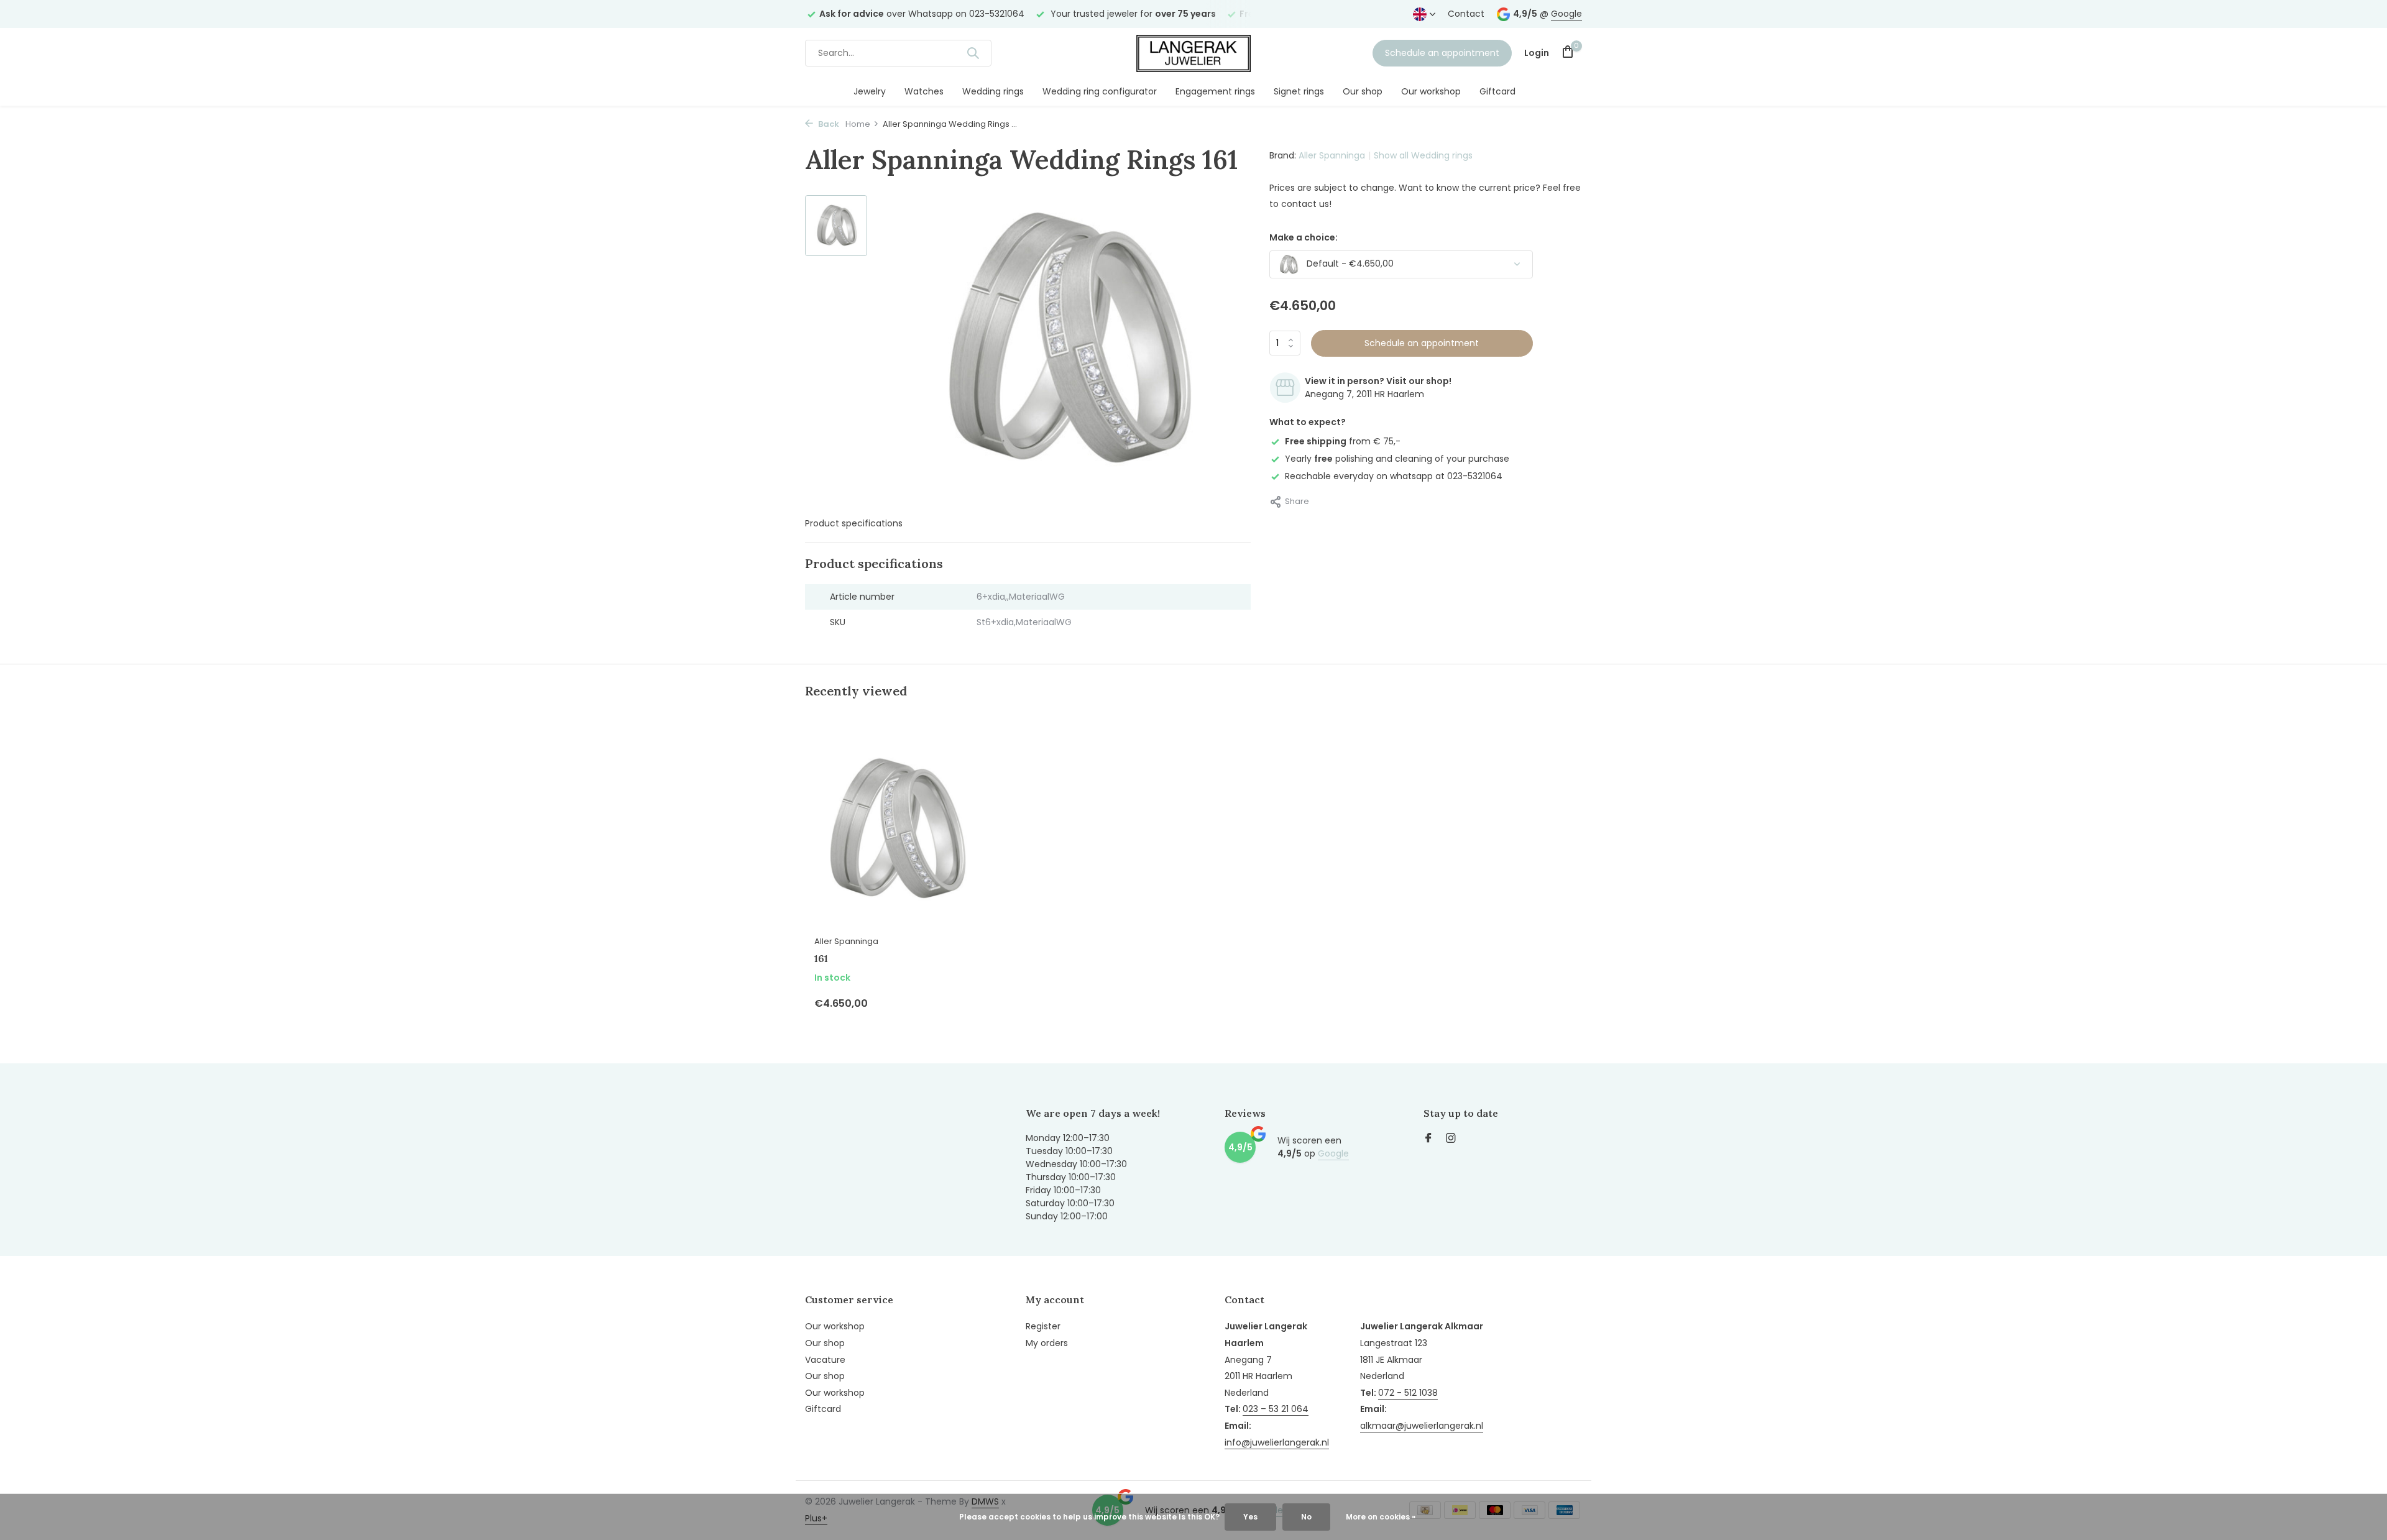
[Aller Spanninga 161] (895, 829)
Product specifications (854, 523)
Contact (1466, 14)
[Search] (973, 53)
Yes (1250, 1517)
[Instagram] (1451, 1139)
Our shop (1363, 91)
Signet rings (1299, 91)
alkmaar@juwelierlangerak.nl (1422, 1426)
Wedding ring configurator (1100, 91)
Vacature (825, 1360)
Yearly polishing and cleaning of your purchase (1397, 459)
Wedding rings (993, 91)
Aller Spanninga (1332, 155)
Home (858, 124)
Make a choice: (1304, 237)
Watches (924, 91)
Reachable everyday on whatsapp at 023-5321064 (1394, 476)
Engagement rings (1215, 91)
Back (828, 124)
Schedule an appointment (1442, 53)
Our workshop (1431, 91)
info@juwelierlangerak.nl (1277, 1442)
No (1306, 1517)
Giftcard (1497, 91)
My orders (1047, 1343)
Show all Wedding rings (1423, 155)
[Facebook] (1428, 1139)
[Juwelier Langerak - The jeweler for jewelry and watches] (1193, 53)
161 (821, 958)
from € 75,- (1343, 441)
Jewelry (870, 91)
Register (1043, 1326)
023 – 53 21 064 (1276, 1409)
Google (1566, 14)
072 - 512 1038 (1408, 1393)
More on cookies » (1381, 1517)
